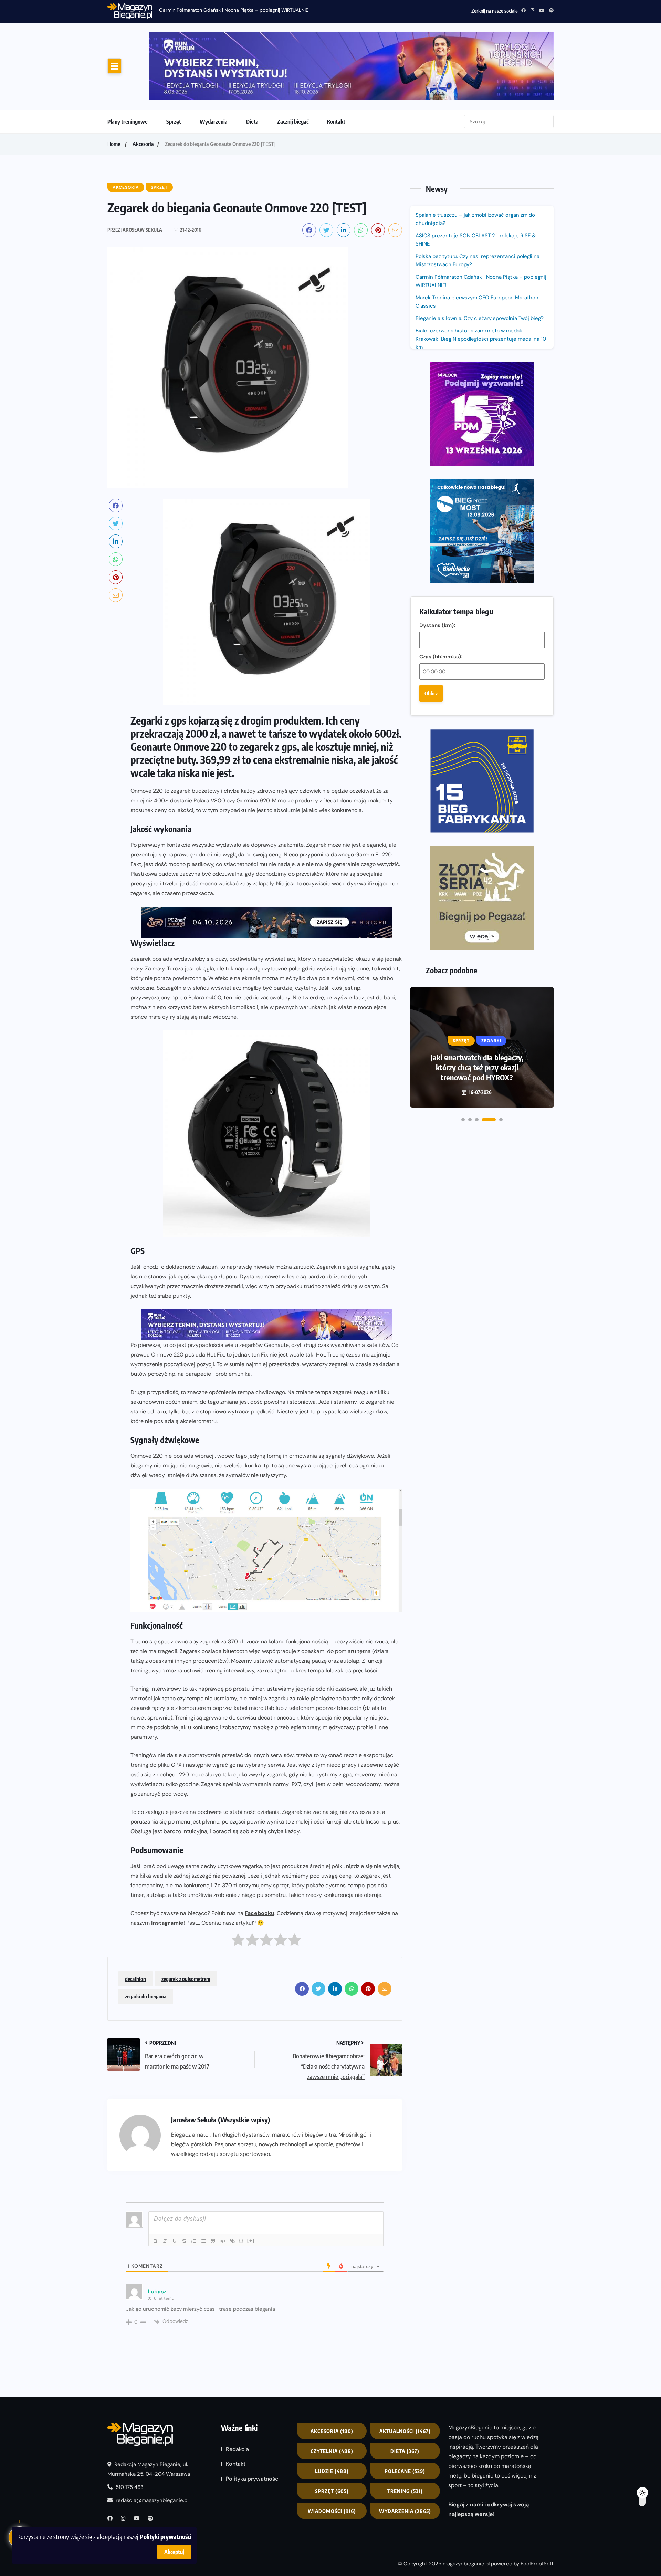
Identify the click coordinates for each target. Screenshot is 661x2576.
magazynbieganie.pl (466, 2506)
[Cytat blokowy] (213, 2184)
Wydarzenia (214, 64)
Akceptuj (174, 2552)
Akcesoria (143, 86)
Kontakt (336, 64)
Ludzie (332, 2413)
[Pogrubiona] (155, 2184)
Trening (405, 2433)
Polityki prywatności (166, 2537)
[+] (251, 2183)
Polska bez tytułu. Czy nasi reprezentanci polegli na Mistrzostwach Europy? (478, 203)
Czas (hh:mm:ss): (441, 412)
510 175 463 (129, 2430)
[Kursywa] (165, 2184)
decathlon (135, 1922)
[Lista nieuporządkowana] (203, 2184)
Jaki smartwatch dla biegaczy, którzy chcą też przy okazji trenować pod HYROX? (477, 729)
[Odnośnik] (232, 2184)
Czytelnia (332, 2393)
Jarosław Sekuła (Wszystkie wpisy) (221, 2062)
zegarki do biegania (146, 1939)
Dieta (252, 64)
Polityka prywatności (253, 2421)
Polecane (405, 2413)
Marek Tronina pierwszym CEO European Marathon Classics (477, 244)
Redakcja (237, 2392)
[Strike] (184, 2184)
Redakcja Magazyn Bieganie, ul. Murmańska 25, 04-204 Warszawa (149, 2412)
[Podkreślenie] (175, 2184)
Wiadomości (332, 2453)
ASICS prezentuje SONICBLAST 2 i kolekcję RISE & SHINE (476, 182)
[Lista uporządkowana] (194, 2184)
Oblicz (431, 448)
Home (114, 86)
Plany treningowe (128, 64)
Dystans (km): (437, 381)
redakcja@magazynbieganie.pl (152, 2443)
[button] (463, 781)
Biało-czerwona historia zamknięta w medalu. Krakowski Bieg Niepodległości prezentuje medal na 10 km (481, 281)
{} (241, 2183)
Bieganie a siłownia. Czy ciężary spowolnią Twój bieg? (480, 261)
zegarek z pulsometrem (186, 1922)
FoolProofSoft (537, 2506)
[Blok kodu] (223, 2184)
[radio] (238, 1884)
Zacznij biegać (293, 64)
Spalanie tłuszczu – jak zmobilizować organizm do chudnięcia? (475, 162)
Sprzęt (174, 64)
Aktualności (405, 2374)
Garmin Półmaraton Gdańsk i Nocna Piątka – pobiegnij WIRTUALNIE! (234, 10)
